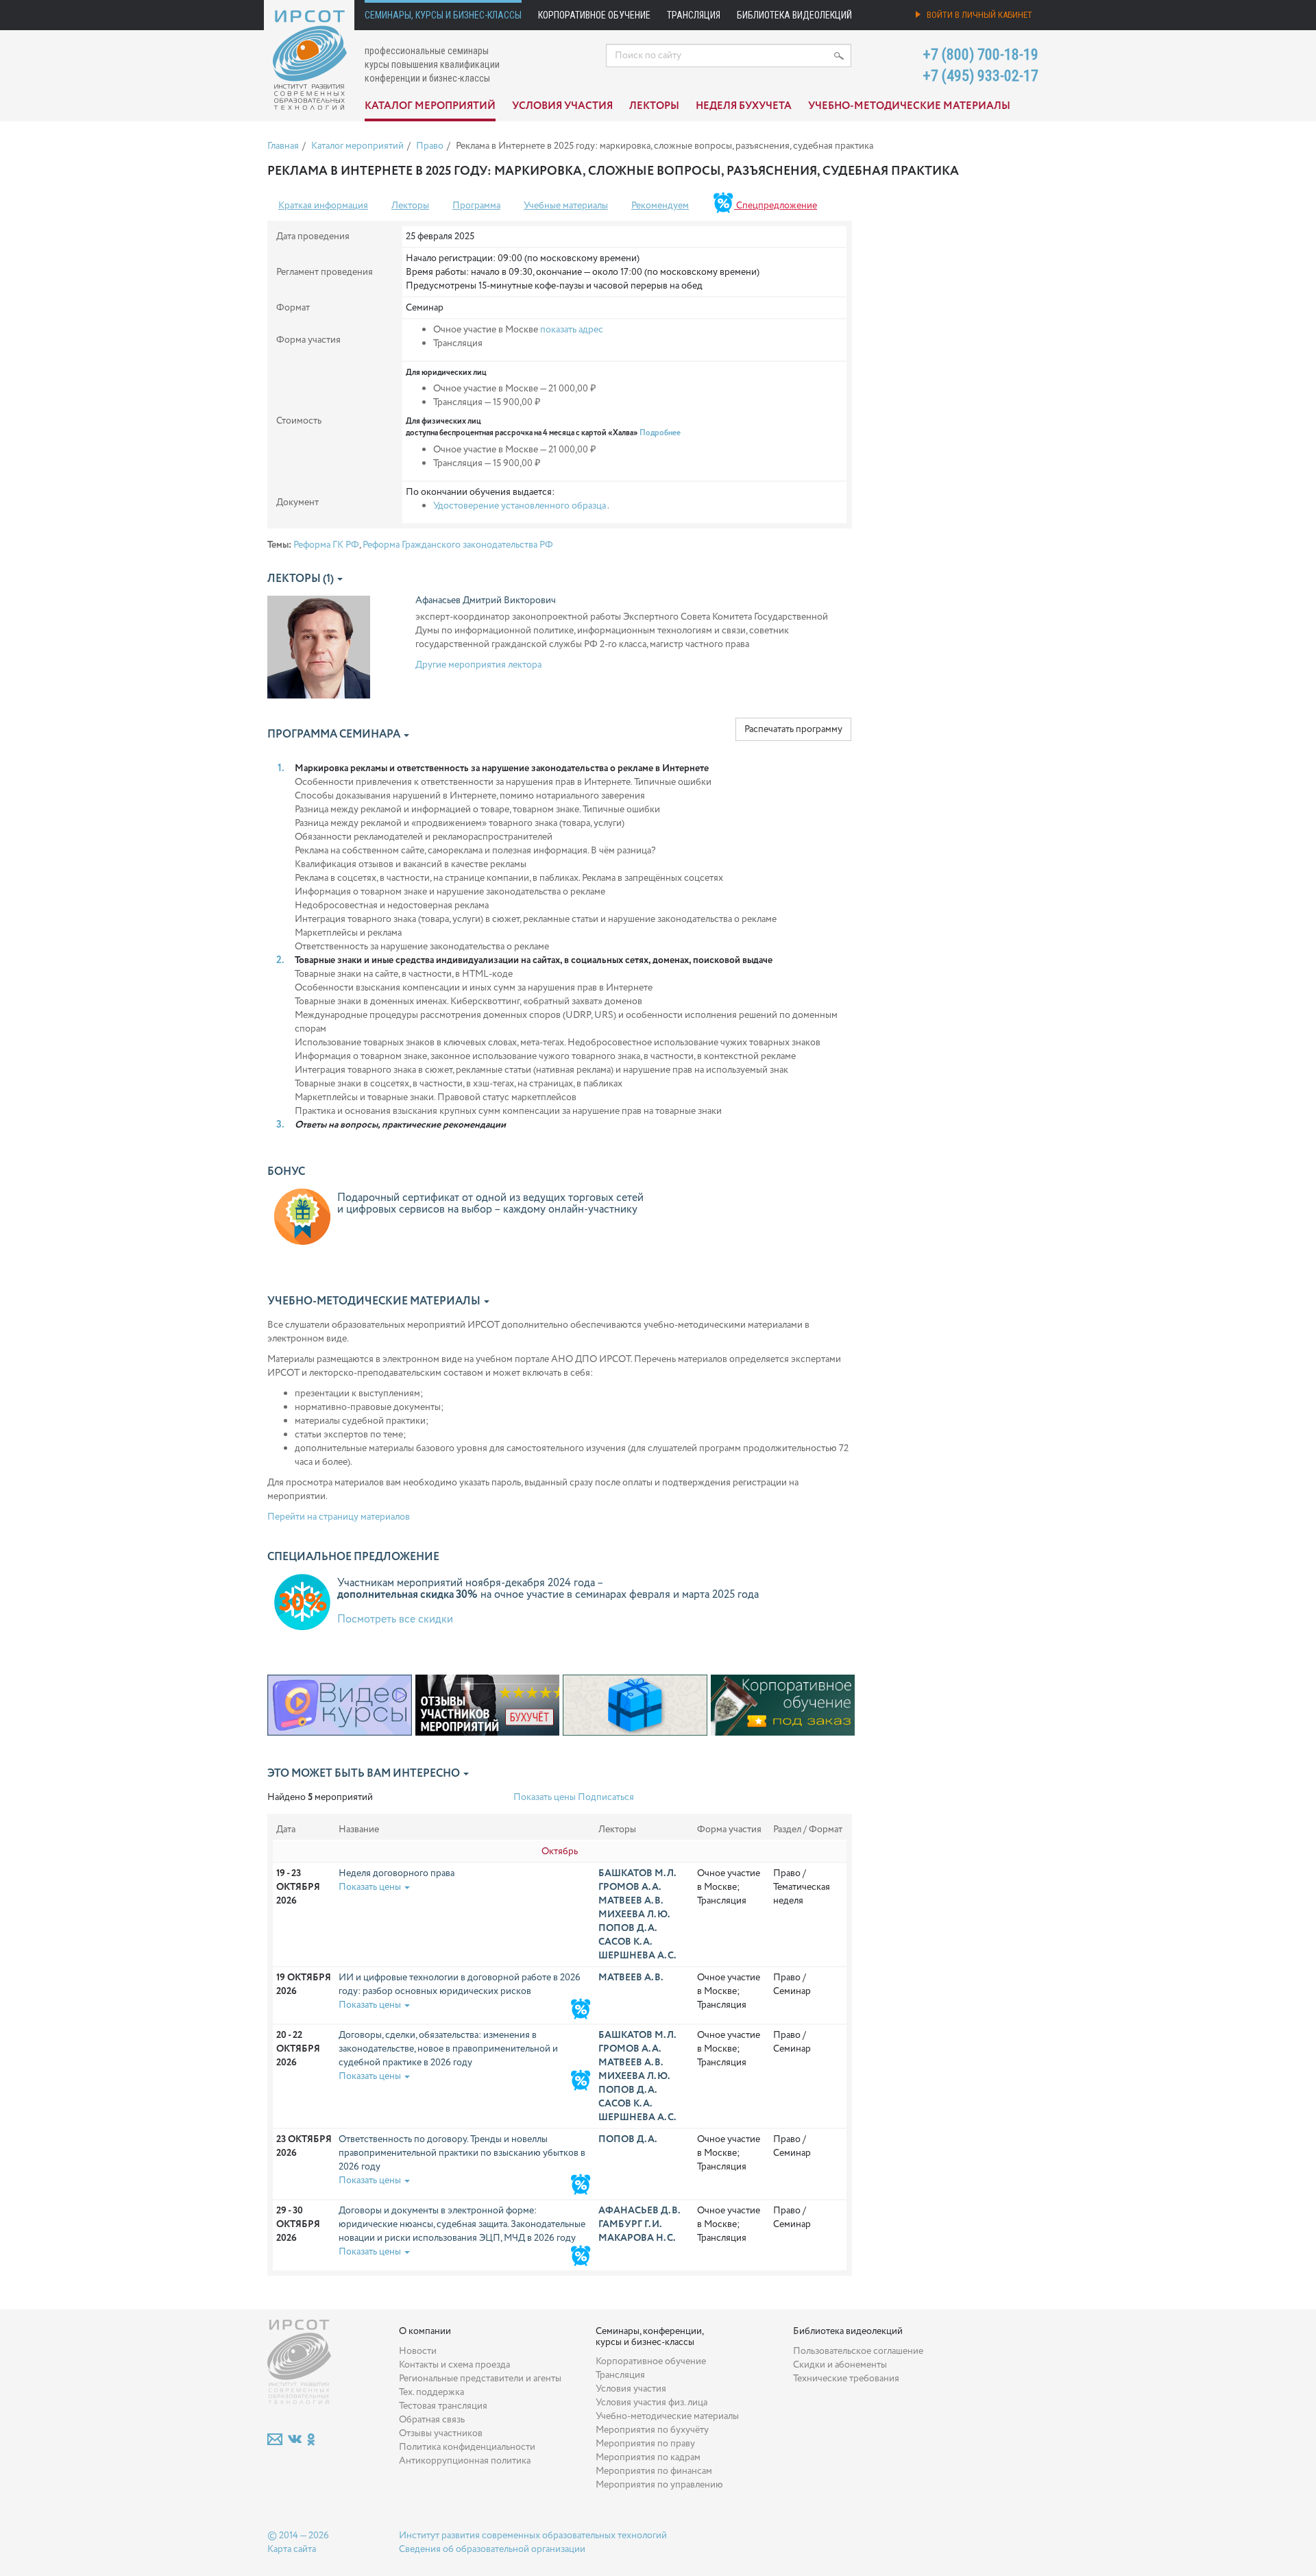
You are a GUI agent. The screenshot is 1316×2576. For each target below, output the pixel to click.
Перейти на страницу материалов (339, 1517)
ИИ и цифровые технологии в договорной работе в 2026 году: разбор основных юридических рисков (460, 1984)
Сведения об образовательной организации (492, 2549)
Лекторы (654, 106)
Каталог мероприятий (430, 106)
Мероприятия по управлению (659, 2485)
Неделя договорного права (397, 1873)
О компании (425, 2331)
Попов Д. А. (627, 1928)
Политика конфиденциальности (467, 2447)
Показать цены (545, 1797)
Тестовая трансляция (443, 2406)
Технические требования (846, 2379)
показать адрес (572, 330)
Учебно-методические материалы (909, 106)
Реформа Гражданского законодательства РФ (458, 545)
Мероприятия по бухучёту (652, 2430)
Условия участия (562, 106)
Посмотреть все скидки (395, 1619)
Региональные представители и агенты (480, 2379)
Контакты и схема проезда (454, 2365)
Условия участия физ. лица (651, 2403)
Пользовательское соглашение (858, 2351)
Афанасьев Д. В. (639, 2211)
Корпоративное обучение (594, 15)
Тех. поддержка (431, 2392)
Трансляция (694, 15)
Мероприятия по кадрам (648, 2457)
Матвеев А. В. (631, 1901)
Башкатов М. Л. (637, 1873)
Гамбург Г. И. (630, 2224)
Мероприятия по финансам (654, 2471)
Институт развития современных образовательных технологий (533, 2536)
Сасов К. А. (625, 1942)
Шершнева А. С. (637, 1956)
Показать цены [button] (371, 1887)
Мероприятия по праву (645, 2444)
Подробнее (660, 433)
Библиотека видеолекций (794, 15)
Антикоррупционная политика (465, 2461)
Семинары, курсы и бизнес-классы (443, 15)
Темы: (279, 545)
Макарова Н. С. (637, 2238)
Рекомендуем (660, 206)
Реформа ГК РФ (326, 545)
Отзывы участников (441, 2433)
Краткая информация (323, 206)
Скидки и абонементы (840, 2365)
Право (430, 146)
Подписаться (606, 1797)
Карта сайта (292, 2549)
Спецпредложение (776, 206)
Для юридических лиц (446, 373)
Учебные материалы (566, 206)
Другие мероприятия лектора (478, 665)
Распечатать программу (793, 729)
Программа (476, 206)
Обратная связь (432, 2420)
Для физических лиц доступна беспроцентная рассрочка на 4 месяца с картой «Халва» (543, 427)
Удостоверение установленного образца (520, 506)
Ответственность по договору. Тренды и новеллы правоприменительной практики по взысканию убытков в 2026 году (462, 2153)
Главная (283, 146)
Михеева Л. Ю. (634, 1915)
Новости (418, 2351)
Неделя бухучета (744, 106)
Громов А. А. (630, 1887)
